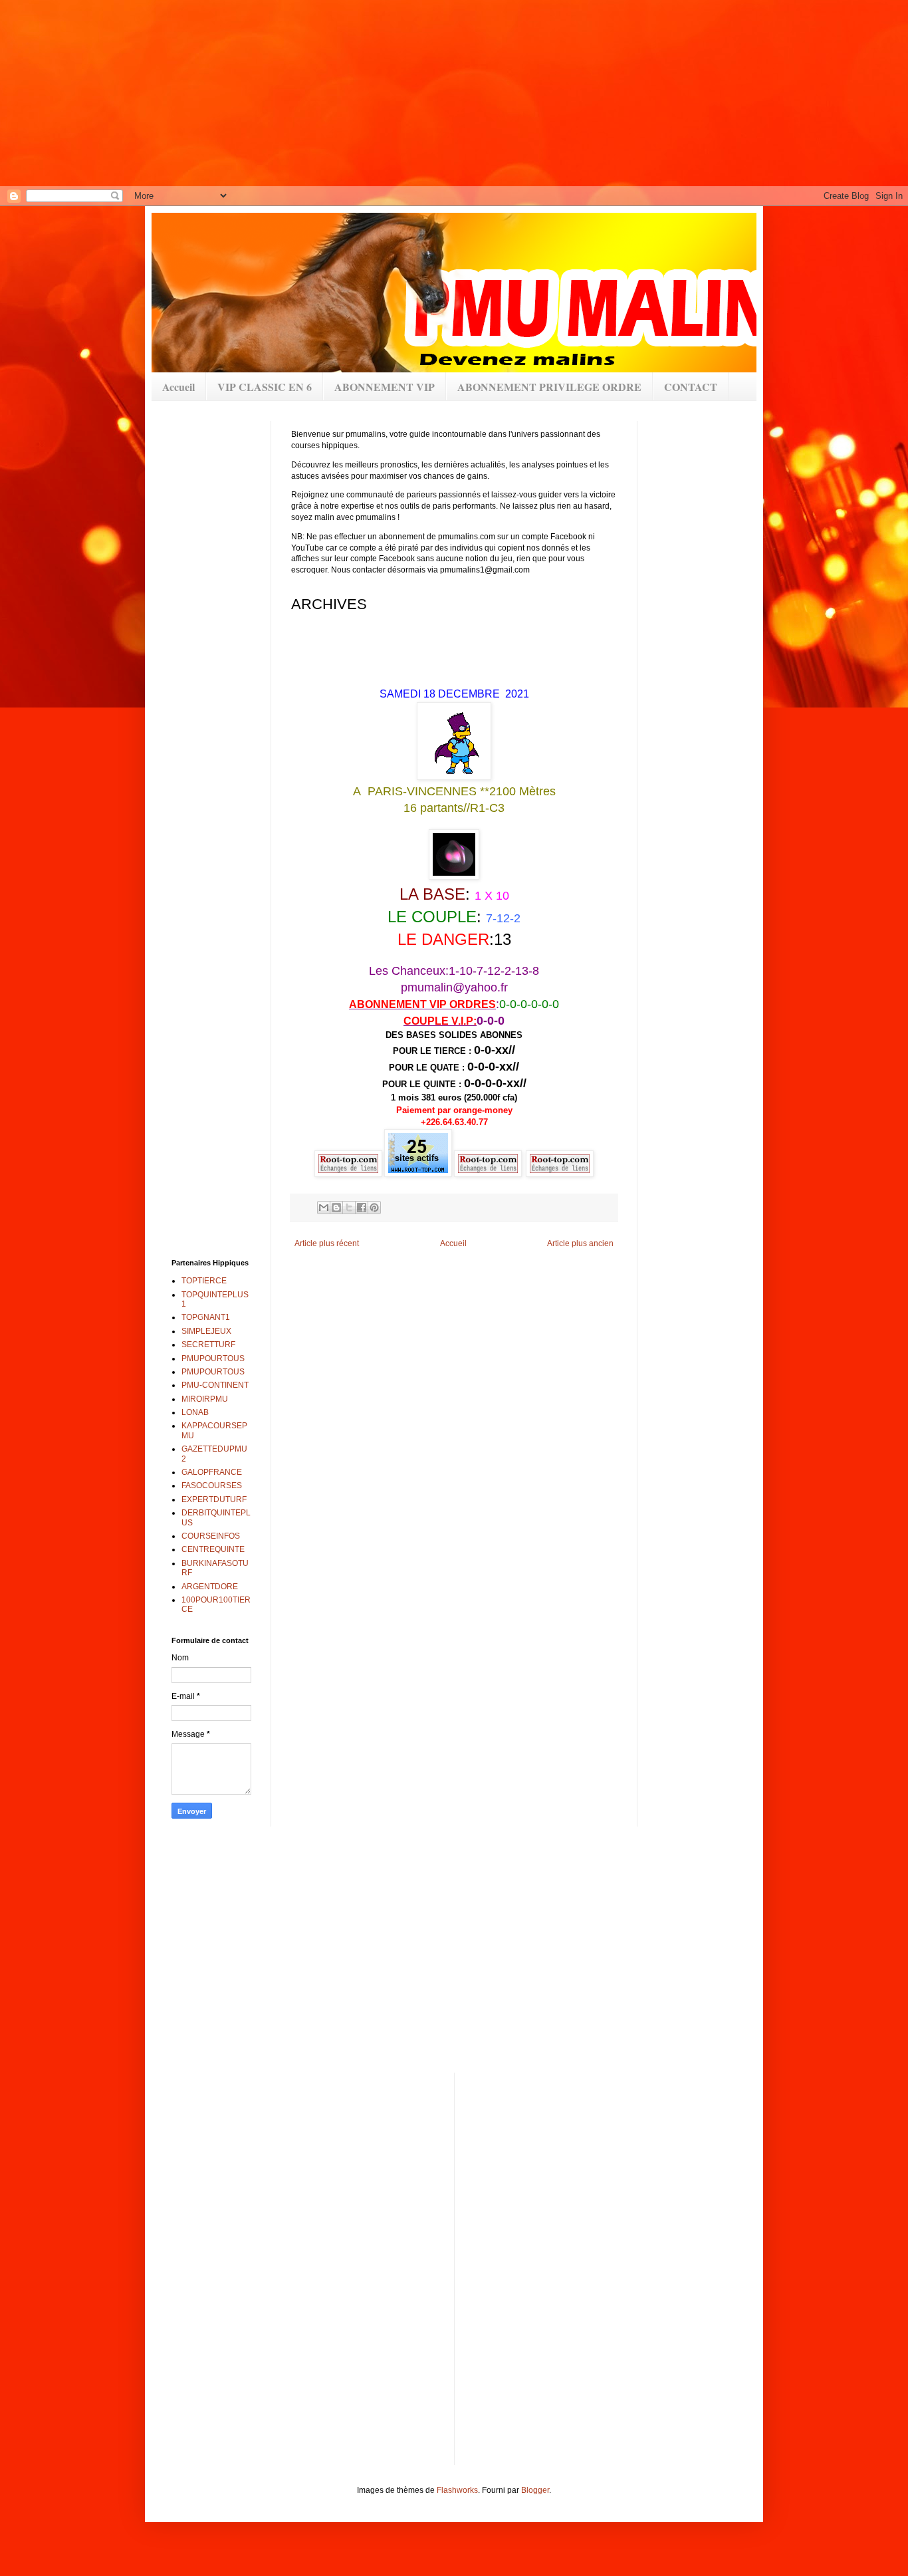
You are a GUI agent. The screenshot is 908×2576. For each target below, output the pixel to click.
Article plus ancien (580, 1243)
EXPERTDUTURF (214, 1499)
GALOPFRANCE (212, 1472)
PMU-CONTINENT (215, 1385)
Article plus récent (327, 1243)
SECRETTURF (208, 1345)
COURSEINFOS (211, 1536)
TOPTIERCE (204, 1281)
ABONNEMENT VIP (385, 387)
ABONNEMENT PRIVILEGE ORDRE (549, 387)
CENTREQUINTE (213, 1549)
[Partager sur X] (349, 1208)
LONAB (195, 1412)
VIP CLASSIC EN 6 (265, 387)
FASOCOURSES (212, 1485)
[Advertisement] (425, 93)
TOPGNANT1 (206, 1317)
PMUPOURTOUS (213, 1358)
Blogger (535, 2490)
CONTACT (691, 387)
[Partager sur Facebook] (362, 1208)
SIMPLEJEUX (206, 1331)
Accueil (178, 387)
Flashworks (457, 2490)
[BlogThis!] (336, 1208)
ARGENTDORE (210, 1587)
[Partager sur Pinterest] (374, 1208)
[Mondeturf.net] (525, 1174)
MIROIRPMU (205, 1399)
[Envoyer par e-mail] (324, 1208)
